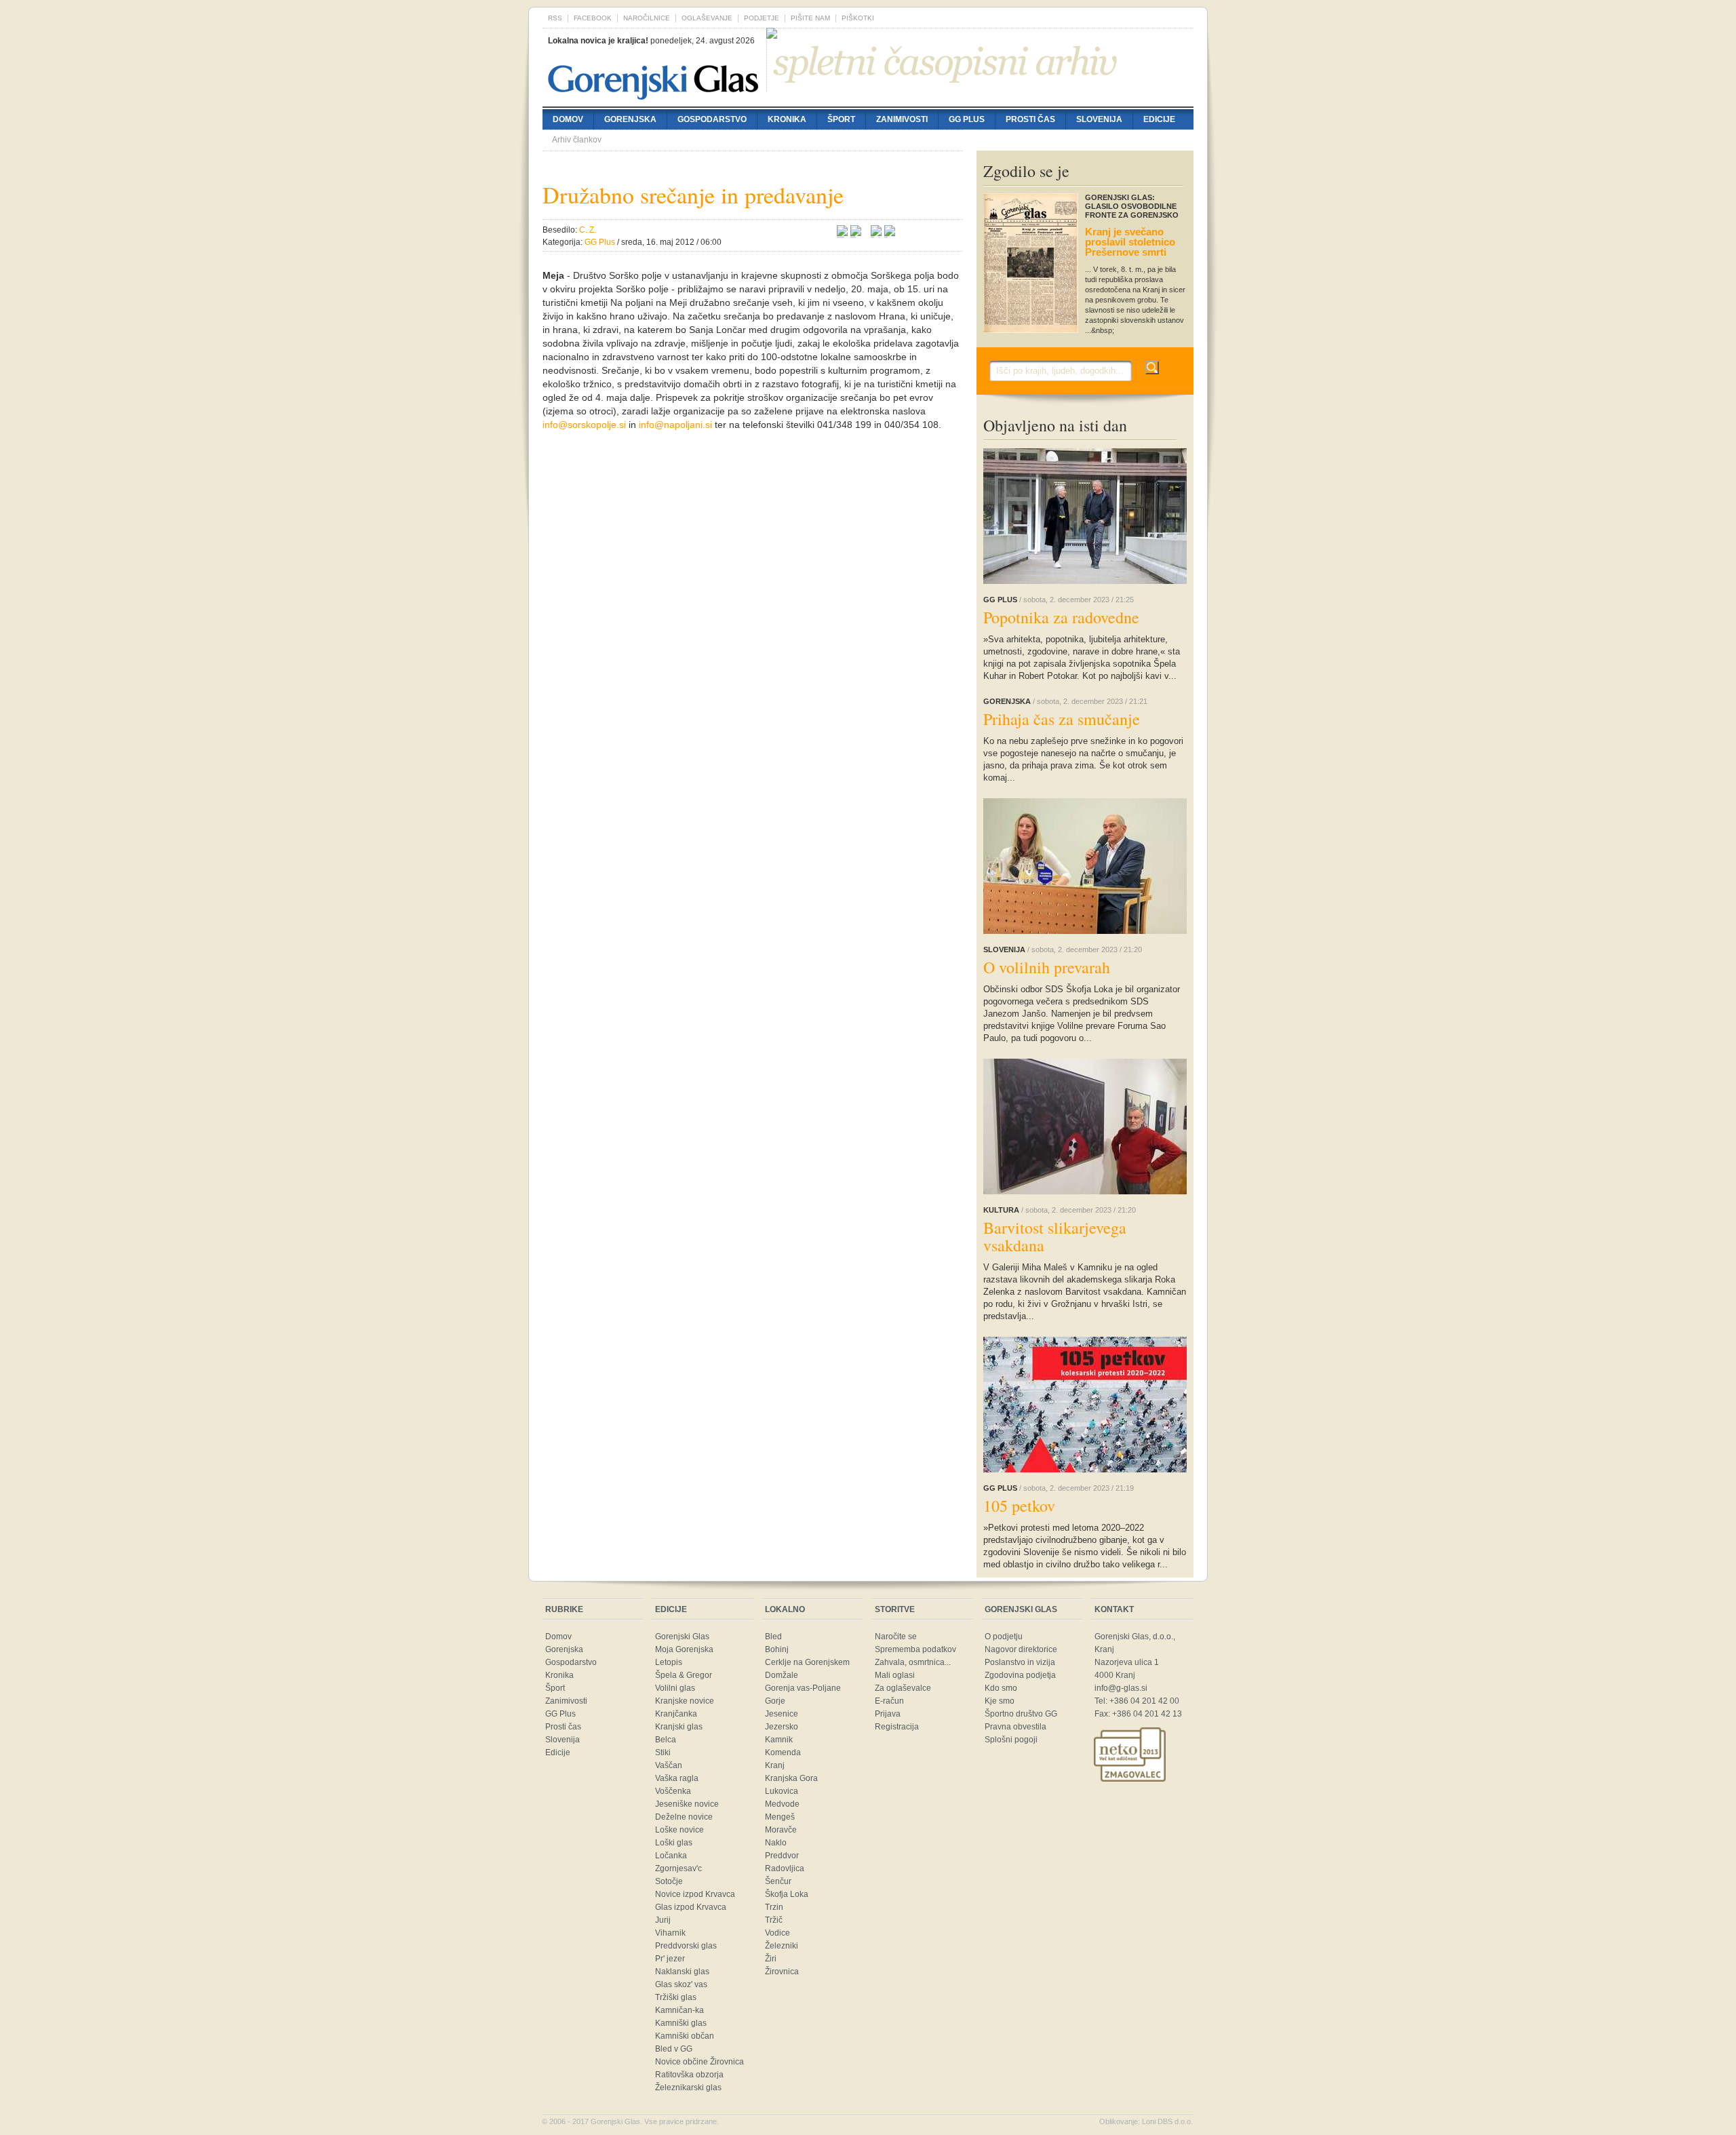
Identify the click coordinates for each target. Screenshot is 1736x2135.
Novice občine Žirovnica (699, 2062)
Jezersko (782, 1727)
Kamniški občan (685, 2036)
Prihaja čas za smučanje (1062, 719)
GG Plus (967, 119)
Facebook (593, 18)
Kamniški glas (681, 2023)
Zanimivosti (902, 119)
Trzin (774, 1907)
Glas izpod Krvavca (691, 1907)
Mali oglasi (895, 1675)
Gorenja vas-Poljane (803, 1688)
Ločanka (671, 1856)
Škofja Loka (787, 1894)
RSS (555, 18)
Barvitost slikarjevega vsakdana (1055, 1236)
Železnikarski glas (688, 2088)
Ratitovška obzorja (689, 2075)
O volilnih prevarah (1047, 967)
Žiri (771, 1959)
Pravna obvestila (1015, 1727)
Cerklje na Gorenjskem (807, 1662)
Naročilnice (647, 18)
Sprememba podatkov (915, 1649)
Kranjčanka (676, 1714)
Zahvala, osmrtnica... (913, 1662)
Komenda (783, 1752)
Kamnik (779, 1740)
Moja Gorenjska (684, 1649)
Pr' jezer (670, 1959)
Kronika (787, 119)
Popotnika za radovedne (1061, 617)
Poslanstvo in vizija (1020, 1662)
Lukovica (782, 1791)
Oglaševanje (707, 18)
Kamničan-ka (679, 2010)
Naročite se (896, 1637)
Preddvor (782, 1856)
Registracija (897, 1727)
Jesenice (782, 1714)
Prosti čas (1030, 119)
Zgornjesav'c (678, 1868)
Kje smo (1000, 1701)
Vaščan (669, 1765)
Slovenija (1099, 119)
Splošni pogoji (1011, 1740)
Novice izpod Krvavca (695, 1894)
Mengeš (780, 1817)
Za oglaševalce (903, 1688)
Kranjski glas (679, 1727)
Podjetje (762, 18)
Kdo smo (1001, 1688)
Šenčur (778, 1881)
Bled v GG (674, 2049)
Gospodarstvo (712, 119)
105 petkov (1019, 1506)
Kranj (775, 1765)
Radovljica (785, 1868)
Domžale (782, 1675)
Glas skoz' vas (681, 1984)
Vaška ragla (677, 1778)
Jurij (663, 1920)
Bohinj (777, 1649)
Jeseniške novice (687, 1804)
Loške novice (679, 1830)
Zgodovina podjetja (1020, 1675)
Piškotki (858, 18)
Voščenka (673, 1791)
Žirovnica (782, 1972)
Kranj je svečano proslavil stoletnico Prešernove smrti (1130, 242)
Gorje (775, 1701)
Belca (666, 1740)
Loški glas (674, 1843)
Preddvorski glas (686, 1946)
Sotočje (669, 1881)
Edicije (1159, 119)
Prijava (888, 1714)
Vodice (777, 1933)
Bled (773, 1637)
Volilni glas (675, 1688)
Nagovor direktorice (1021, 1649)
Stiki (663, 1752)
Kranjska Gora (791, 1778)
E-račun (889, 1701)
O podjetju (1004, 1637)
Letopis (669, 1662)
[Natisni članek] (890, 233)
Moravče (781, 1830)
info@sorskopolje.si (584, 425)
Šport (841, 119)
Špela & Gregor (684, 1675)
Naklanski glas (682, 1972)
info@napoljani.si (675, 425)
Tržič (774, 1920)
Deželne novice (684, 1817)
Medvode (782, 1804)
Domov (568, 119)
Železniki (782, 1946)
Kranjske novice (685, 1701)
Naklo (776, 1843)
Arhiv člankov (577, 140)
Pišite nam (810, 18)
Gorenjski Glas (682, 1637)
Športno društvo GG (1021, 1714)
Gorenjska (630, 119)
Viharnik (670, 1933)
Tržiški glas (676, 1997)
